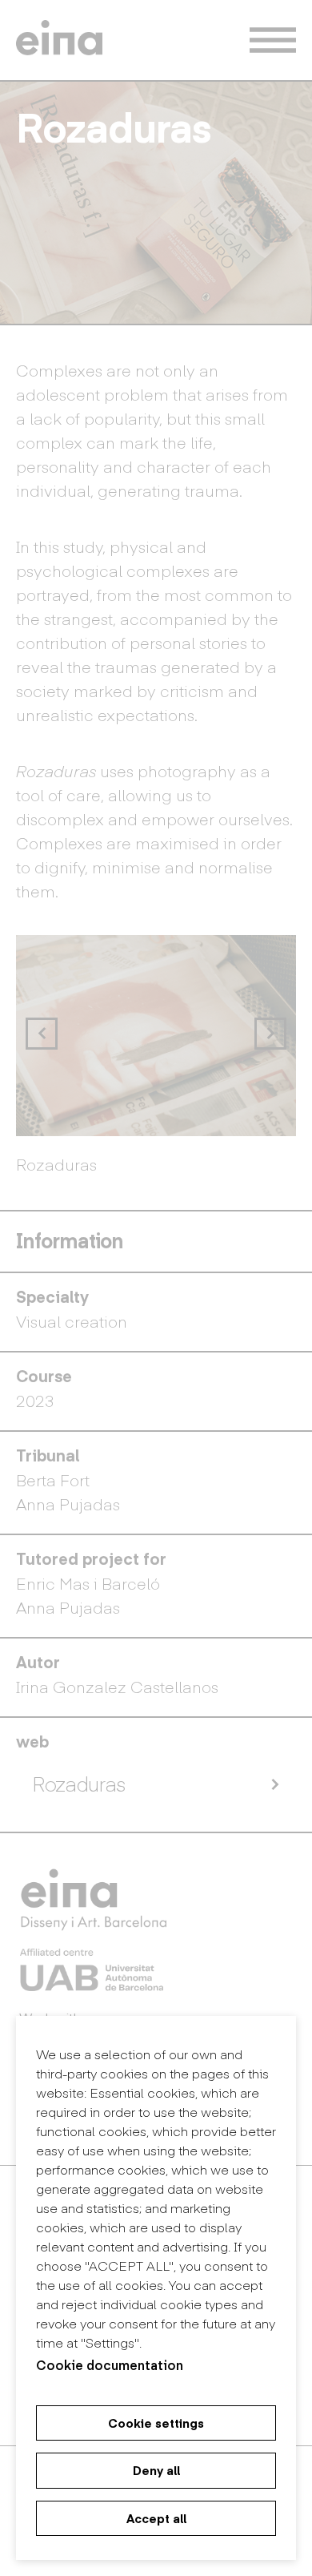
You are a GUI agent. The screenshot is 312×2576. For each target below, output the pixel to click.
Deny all (156, 2470)
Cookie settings (156, 2423)
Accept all (156, 2518)
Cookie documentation (110, 2364)
